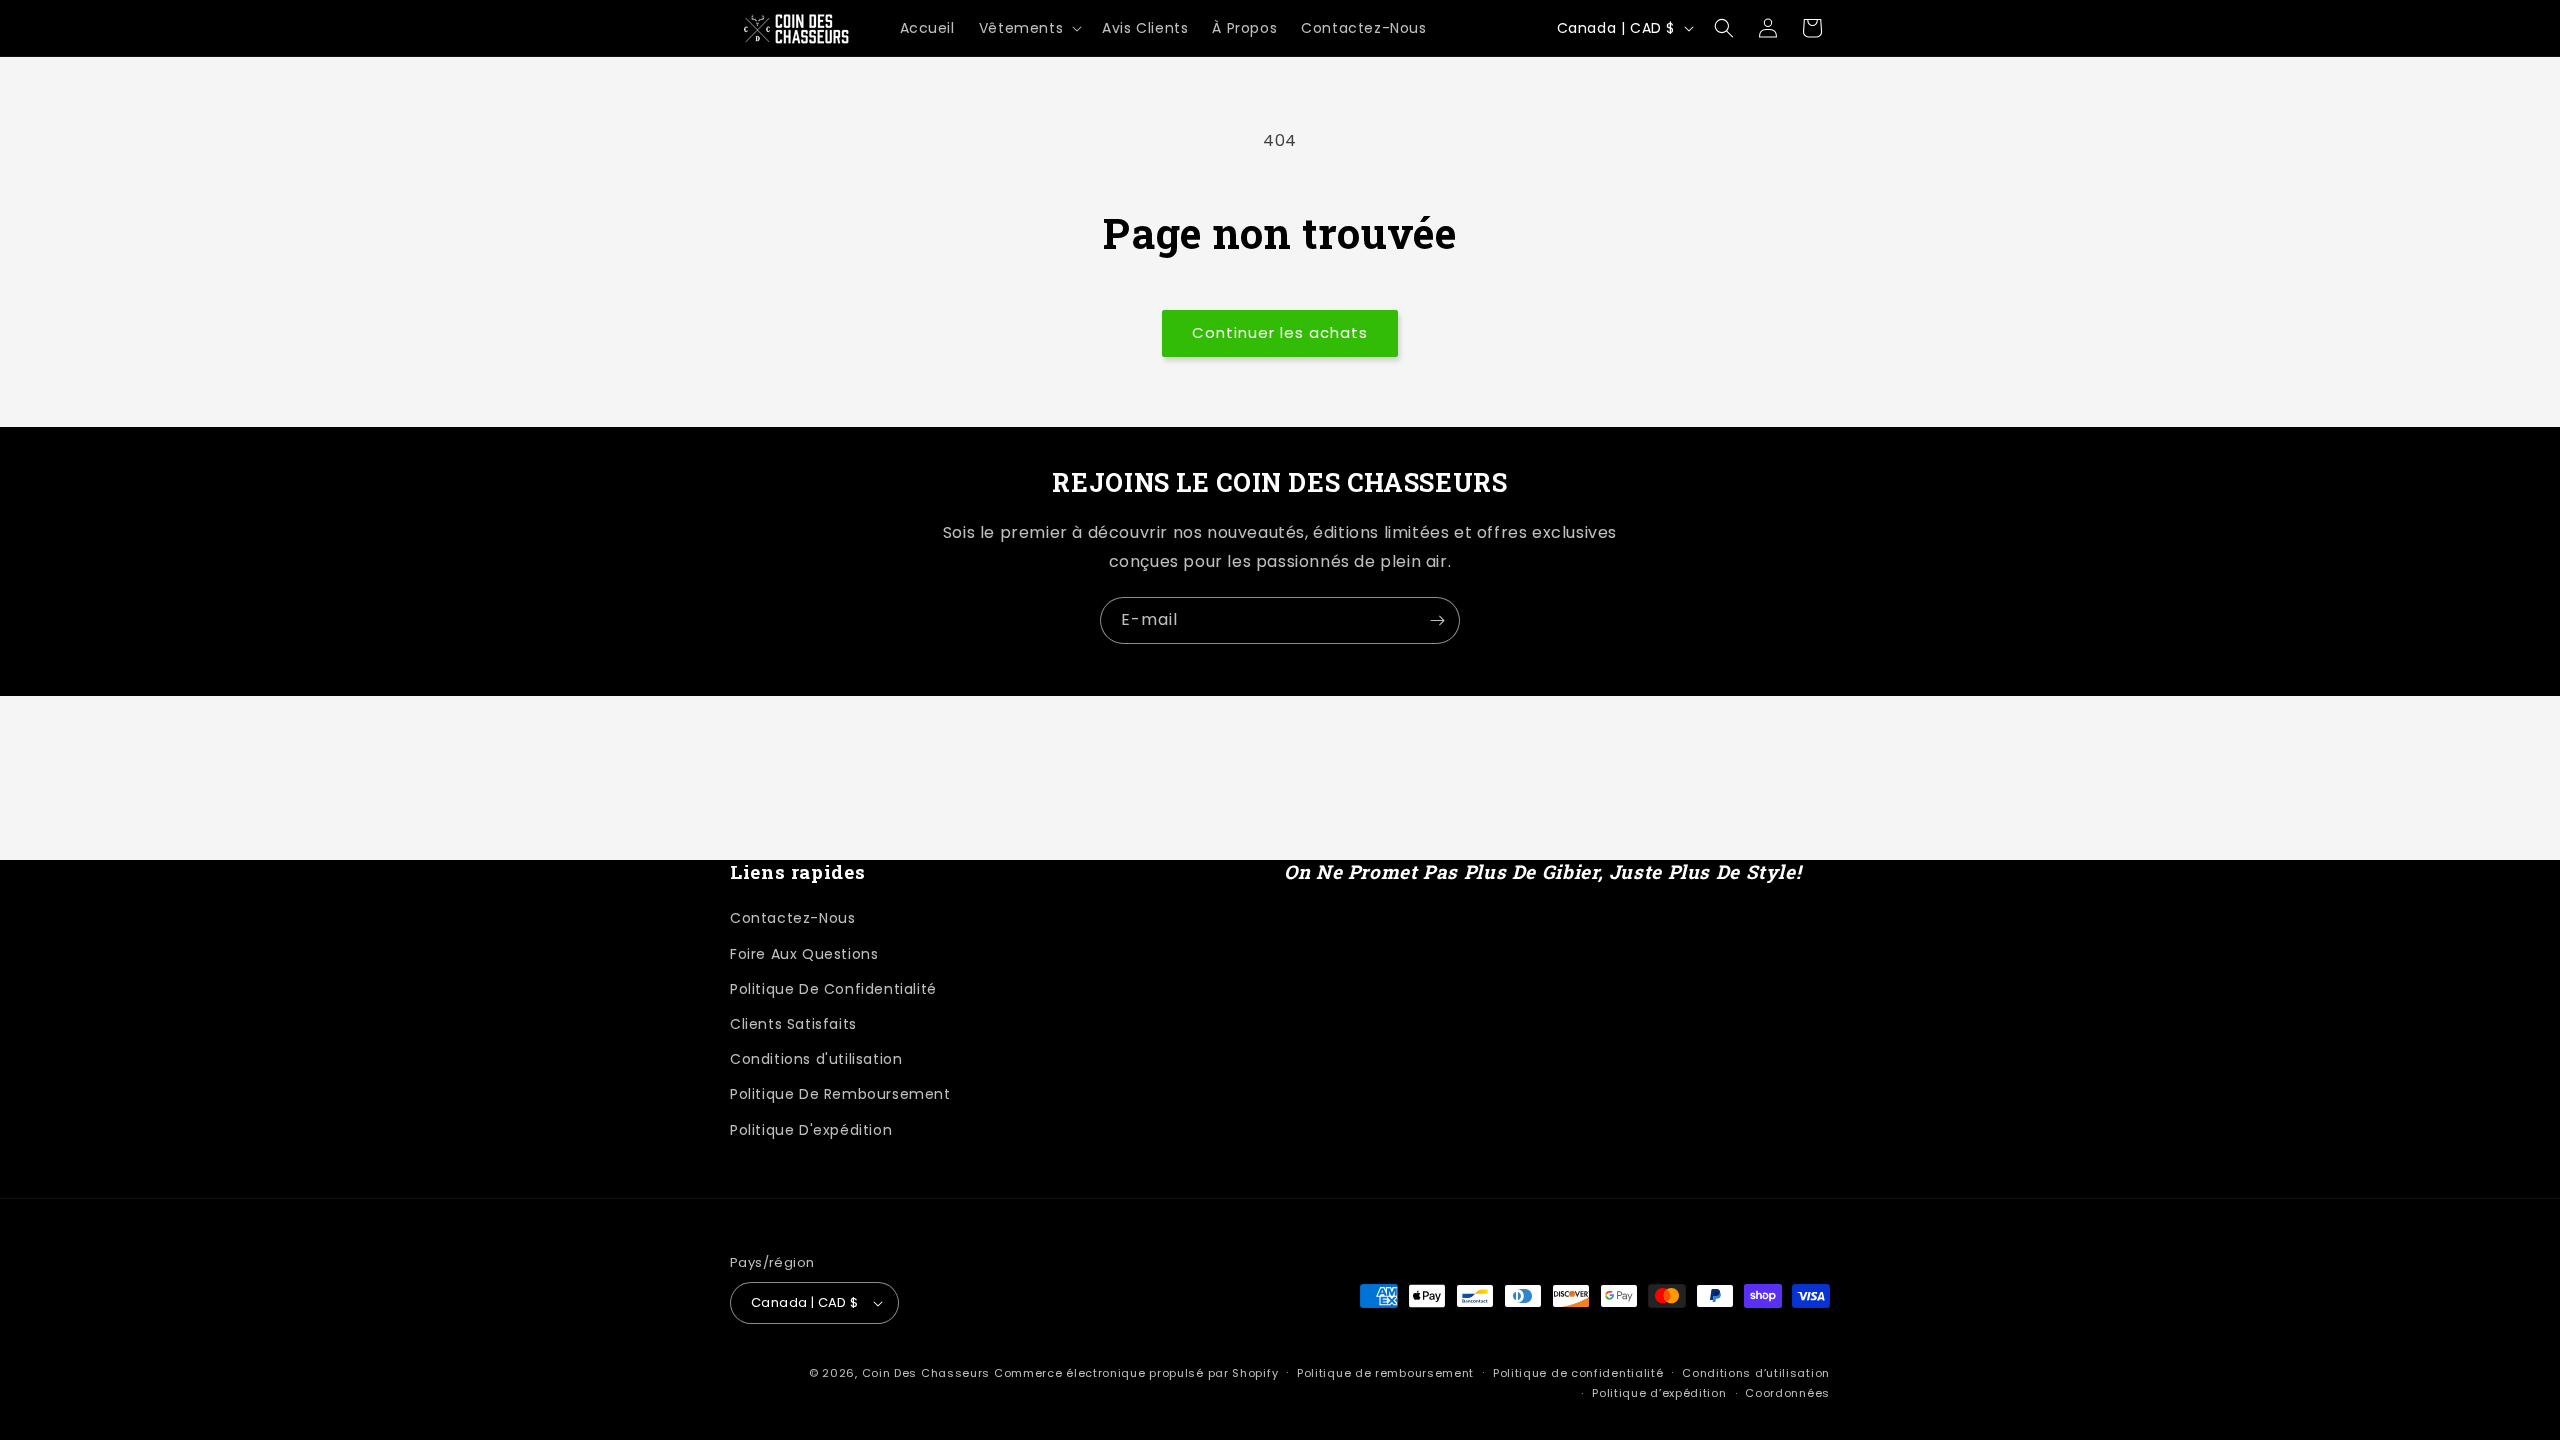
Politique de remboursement (1385, 1373)
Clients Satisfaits (793, 1024)
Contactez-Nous (792, 918)
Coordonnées (1787, 1393)
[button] (1028, 28)
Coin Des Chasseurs (926, 1373)
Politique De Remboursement (840, 1094)
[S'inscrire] (1437, 620)
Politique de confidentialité (1578, 1373)
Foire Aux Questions (804, 954)
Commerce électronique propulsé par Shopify (1136, 1373)
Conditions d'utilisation (816, 1059)
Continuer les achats (1280, 332)
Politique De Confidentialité (833, 989)
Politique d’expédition (1659, 1393)
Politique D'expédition (811, 1130)
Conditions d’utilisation (1756, 1373)
